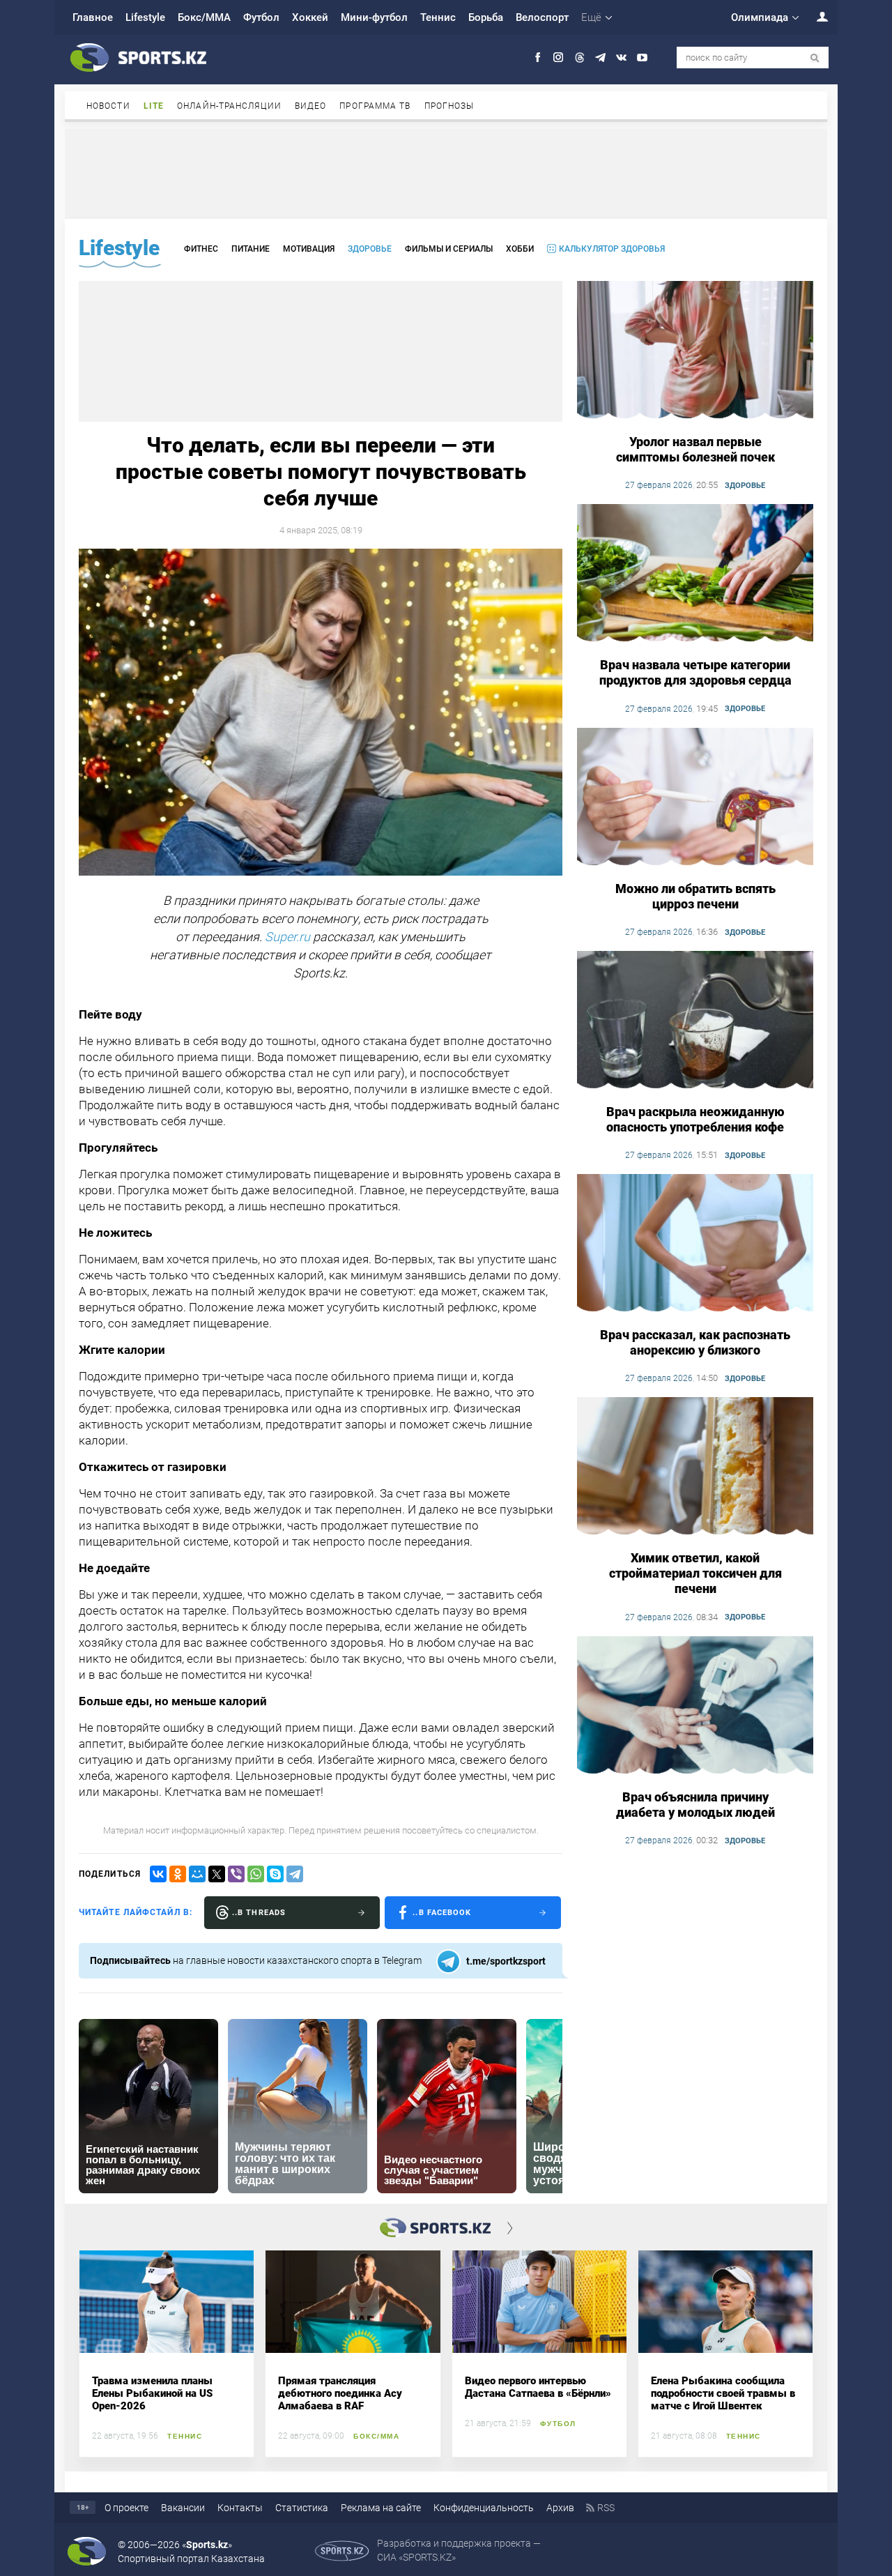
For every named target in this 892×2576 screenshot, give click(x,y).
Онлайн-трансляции (229, 106)
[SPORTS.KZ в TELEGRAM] (600, 58)
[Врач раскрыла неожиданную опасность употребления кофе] (695, 1021)
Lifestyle (145, 17)
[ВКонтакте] (158, 1874)
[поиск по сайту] (815, 58)
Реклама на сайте (381, 2508)
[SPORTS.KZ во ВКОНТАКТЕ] (621, 58)
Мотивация (309, 249)
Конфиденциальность (484, 2508)
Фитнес (201, 249)
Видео (311, 106)
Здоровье (370, 249)
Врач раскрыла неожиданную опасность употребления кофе (695, 1119)
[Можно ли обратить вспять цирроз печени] (695, 798)
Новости (108, 106)
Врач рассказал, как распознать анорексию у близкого (695, 1342)
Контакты (240, 2508)
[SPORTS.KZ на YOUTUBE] (642, 58)
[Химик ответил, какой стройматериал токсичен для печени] (695, 1467)
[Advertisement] (446, 173)
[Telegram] (295, 1874)
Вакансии (183, 2508)
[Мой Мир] (197, 1874)
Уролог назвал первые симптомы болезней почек (695, 449)
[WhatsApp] (256, 1874)
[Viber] (236, 1874)
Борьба (486, 17)
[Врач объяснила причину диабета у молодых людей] (695, 1706)
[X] (217, 1874)
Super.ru (287, 937)
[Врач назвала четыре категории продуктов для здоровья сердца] (695, 574)
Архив (560, 2508)
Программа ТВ (375, 106)
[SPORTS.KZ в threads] (579, 58)
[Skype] (275, 1874)
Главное (93, 17)
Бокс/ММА (204, 17)
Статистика (302, 2508)
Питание (251, 249)
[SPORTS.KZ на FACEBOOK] (538, 58)
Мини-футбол (374, 17)
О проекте (126, 2508)
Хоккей (310, 17)
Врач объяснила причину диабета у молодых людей (695, 1805)
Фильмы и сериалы (449, 249)
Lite (154, 106)
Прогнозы (449, 106)
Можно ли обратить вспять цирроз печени (695, 896)
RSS (606, 2508)
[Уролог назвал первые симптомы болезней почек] (695, 351)
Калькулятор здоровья (612, 249)
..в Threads (259, 1913)
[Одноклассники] (178, 1874)
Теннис (438, 17)
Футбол (261, 17)
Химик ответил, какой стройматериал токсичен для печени (695, 1573)
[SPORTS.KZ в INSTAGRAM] (559, 58)
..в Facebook (442, 1913)
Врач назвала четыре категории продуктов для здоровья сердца (695, 672)
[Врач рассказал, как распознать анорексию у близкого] (695, 1244)
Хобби (520, 249)
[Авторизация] (815, 16)
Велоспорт (542, 17)
